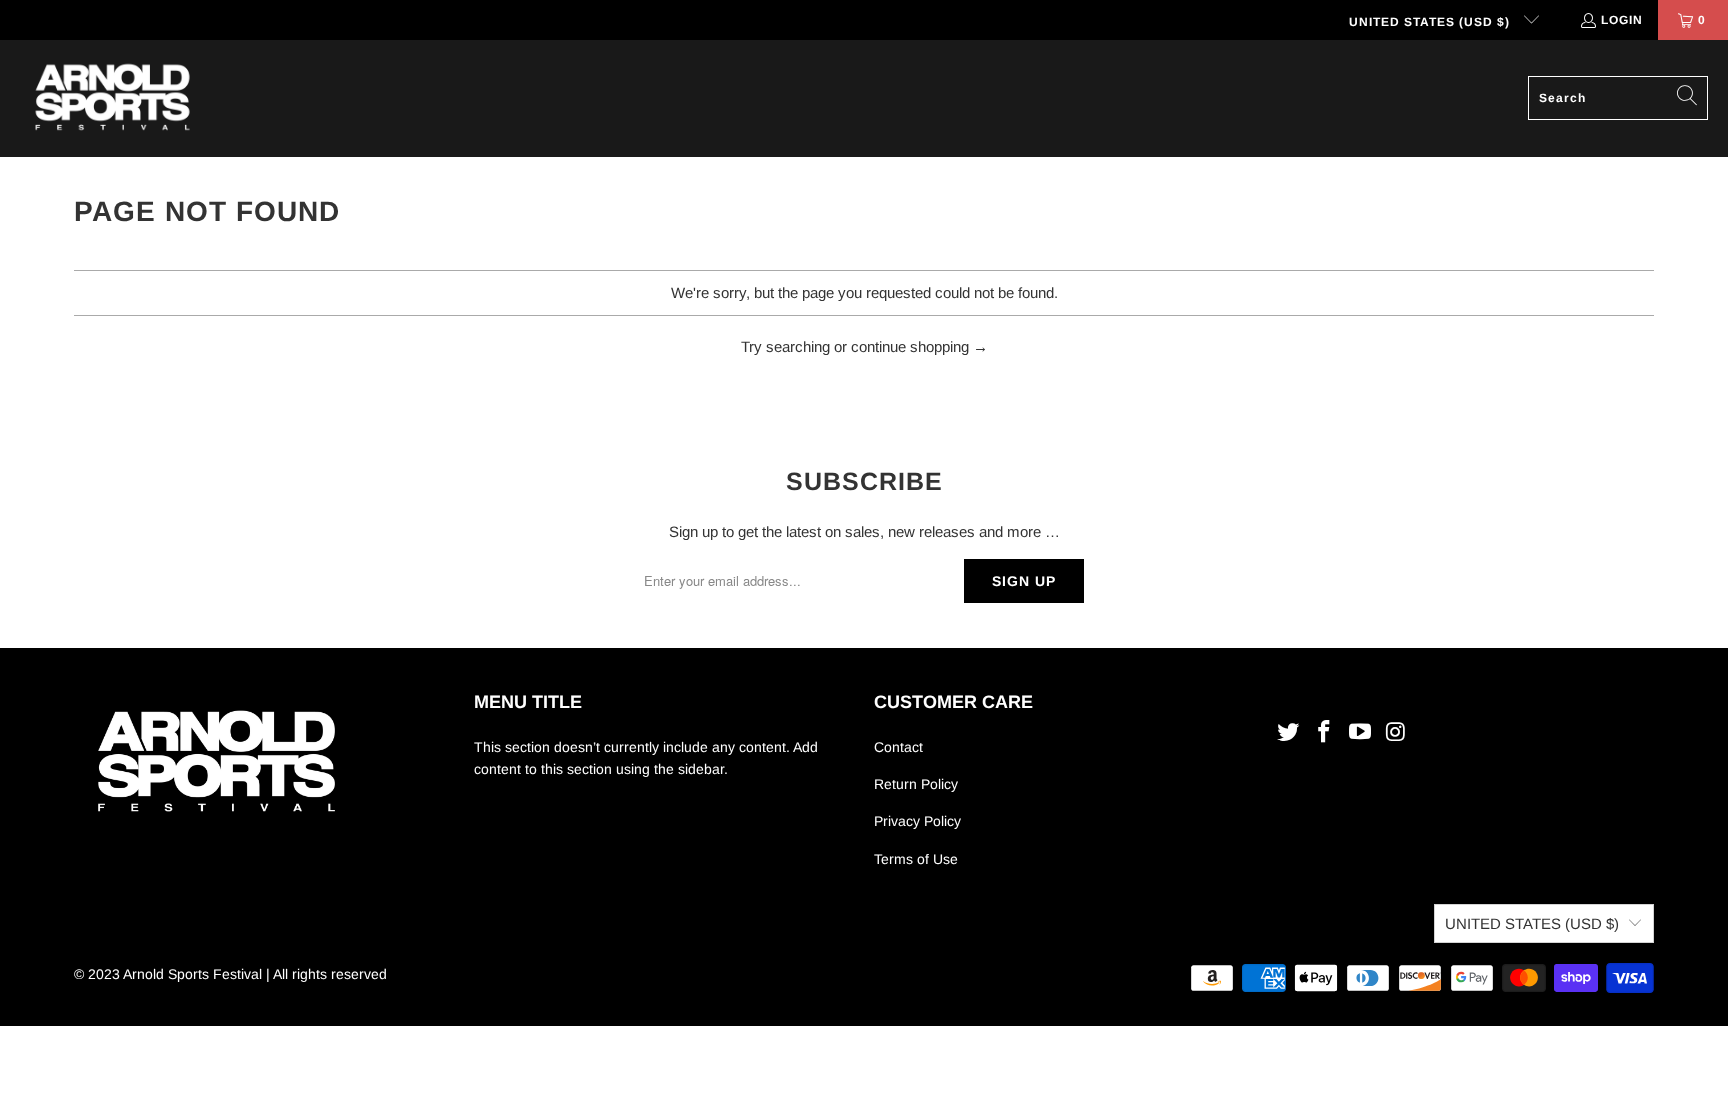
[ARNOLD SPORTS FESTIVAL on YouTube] (1360, 733)
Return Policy (916, 784)
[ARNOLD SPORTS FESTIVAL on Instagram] (1396, 733)
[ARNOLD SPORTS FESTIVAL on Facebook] (1325, 733)
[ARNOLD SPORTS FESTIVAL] (112, 98)
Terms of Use (916, 859)
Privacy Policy (917, 821)
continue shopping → (919, 346)
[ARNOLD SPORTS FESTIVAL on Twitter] (1289, 733)
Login (1622, 20)
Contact (898, 747)
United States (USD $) (1431, 22)
